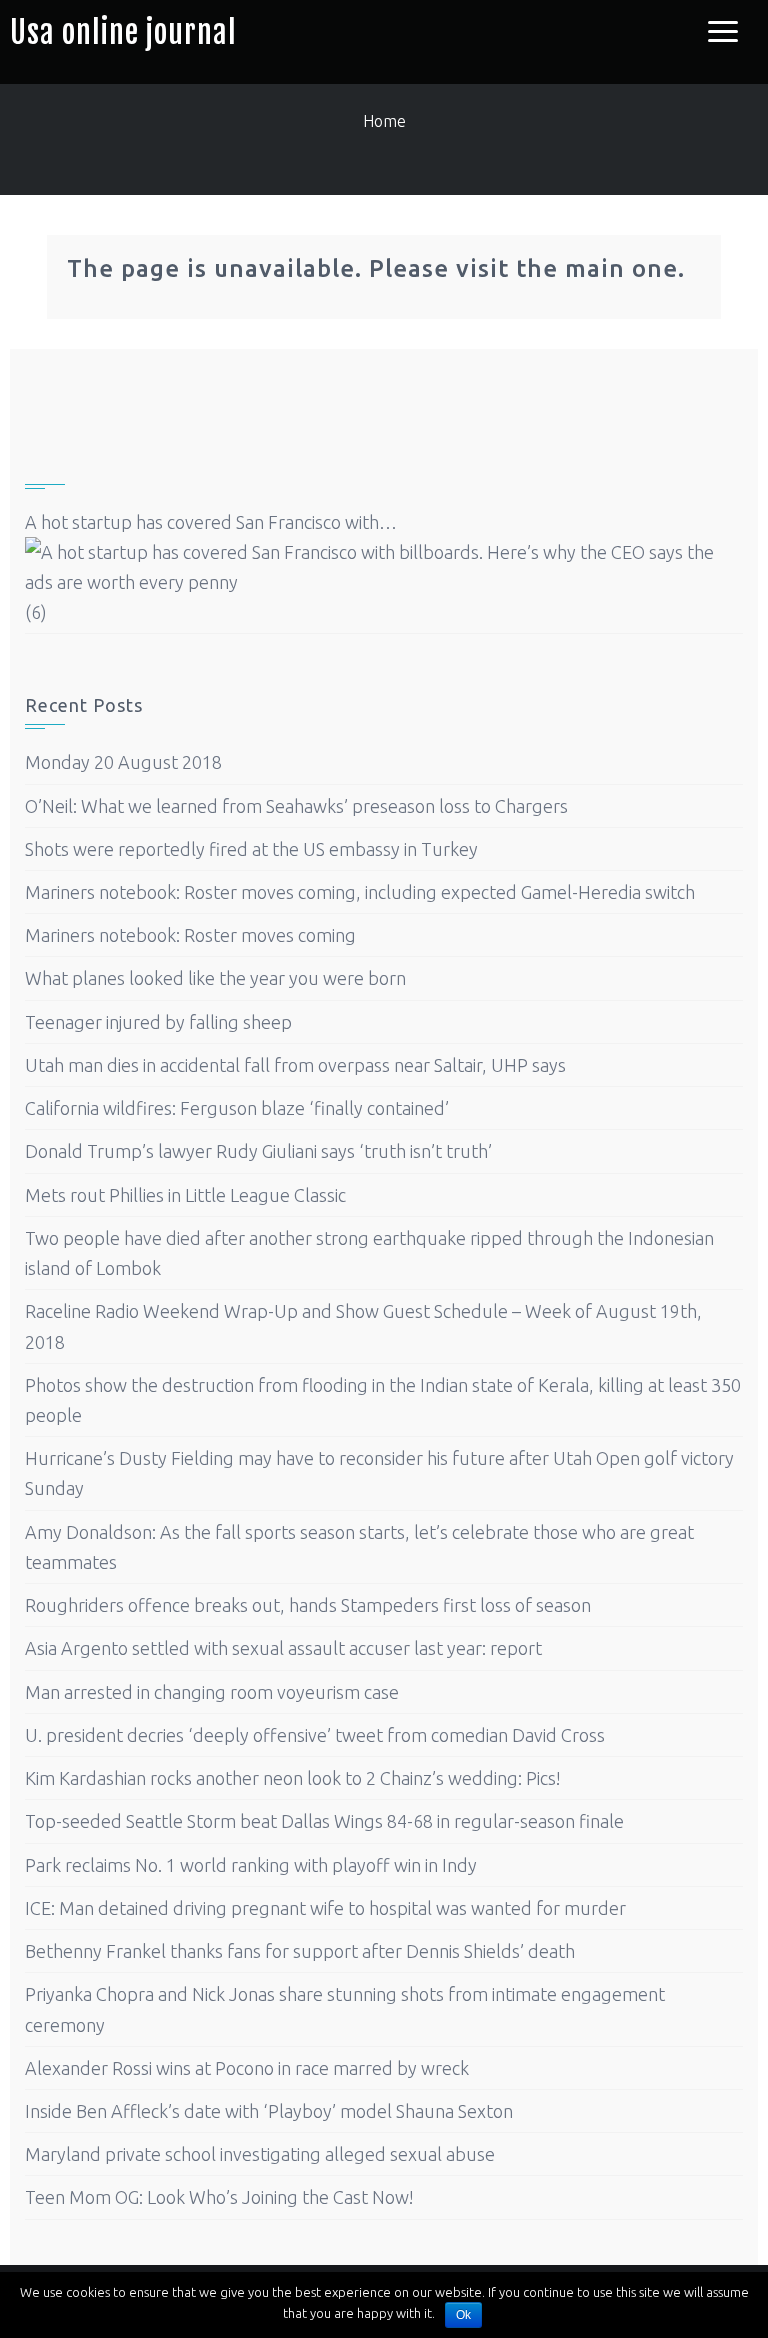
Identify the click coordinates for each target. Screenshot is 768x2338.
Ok (463, 2315)
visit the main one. (570, 268)
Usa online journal (123, 32)
